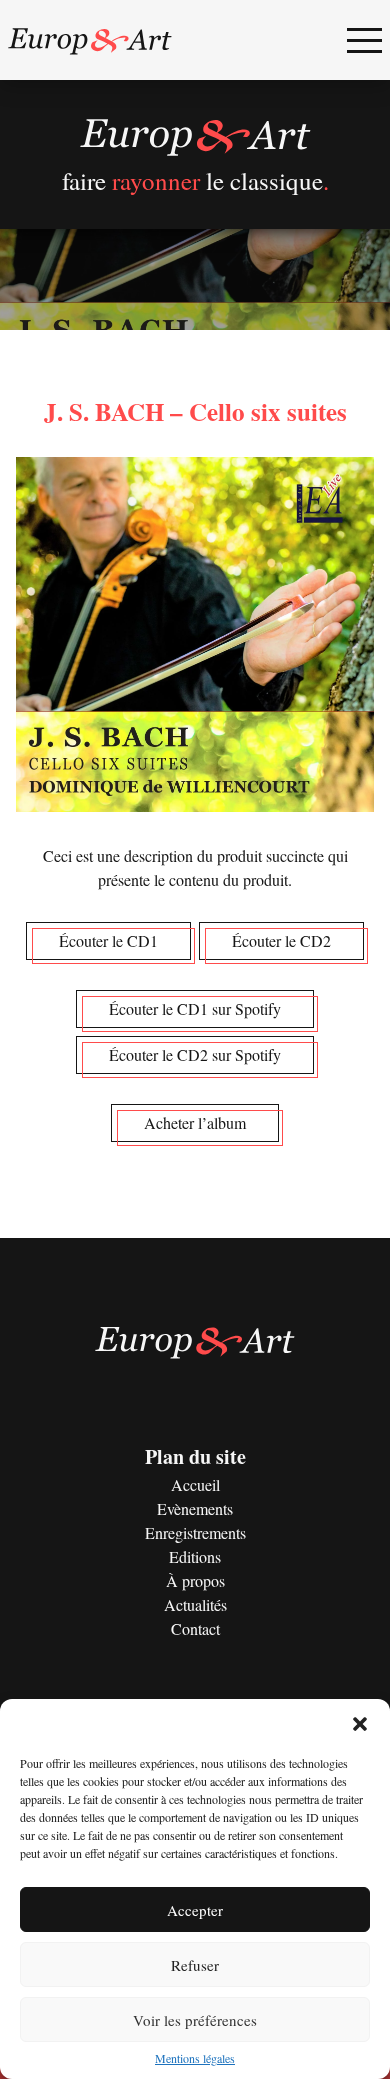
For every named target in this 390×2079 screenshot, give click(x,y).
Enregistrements (195, 1532)
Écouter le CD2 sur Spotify (195, 1054)
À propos (195, 1580)
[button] (360, 1724)
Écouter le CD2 (281, 940)
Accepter (195, 1910)
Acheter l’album (195, 1122)
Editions (195, 1556)
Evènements (195, 1508)
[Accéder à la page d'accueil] (90, 40)
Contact (195, 1628)
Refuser (195, 1965)
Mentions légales (195, 2058)
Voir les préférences (195, 2020)
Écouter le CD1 (108, 940)
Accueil (195, 1484)
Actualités (195, 1604)
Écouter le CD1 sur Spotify (195, 1008)
